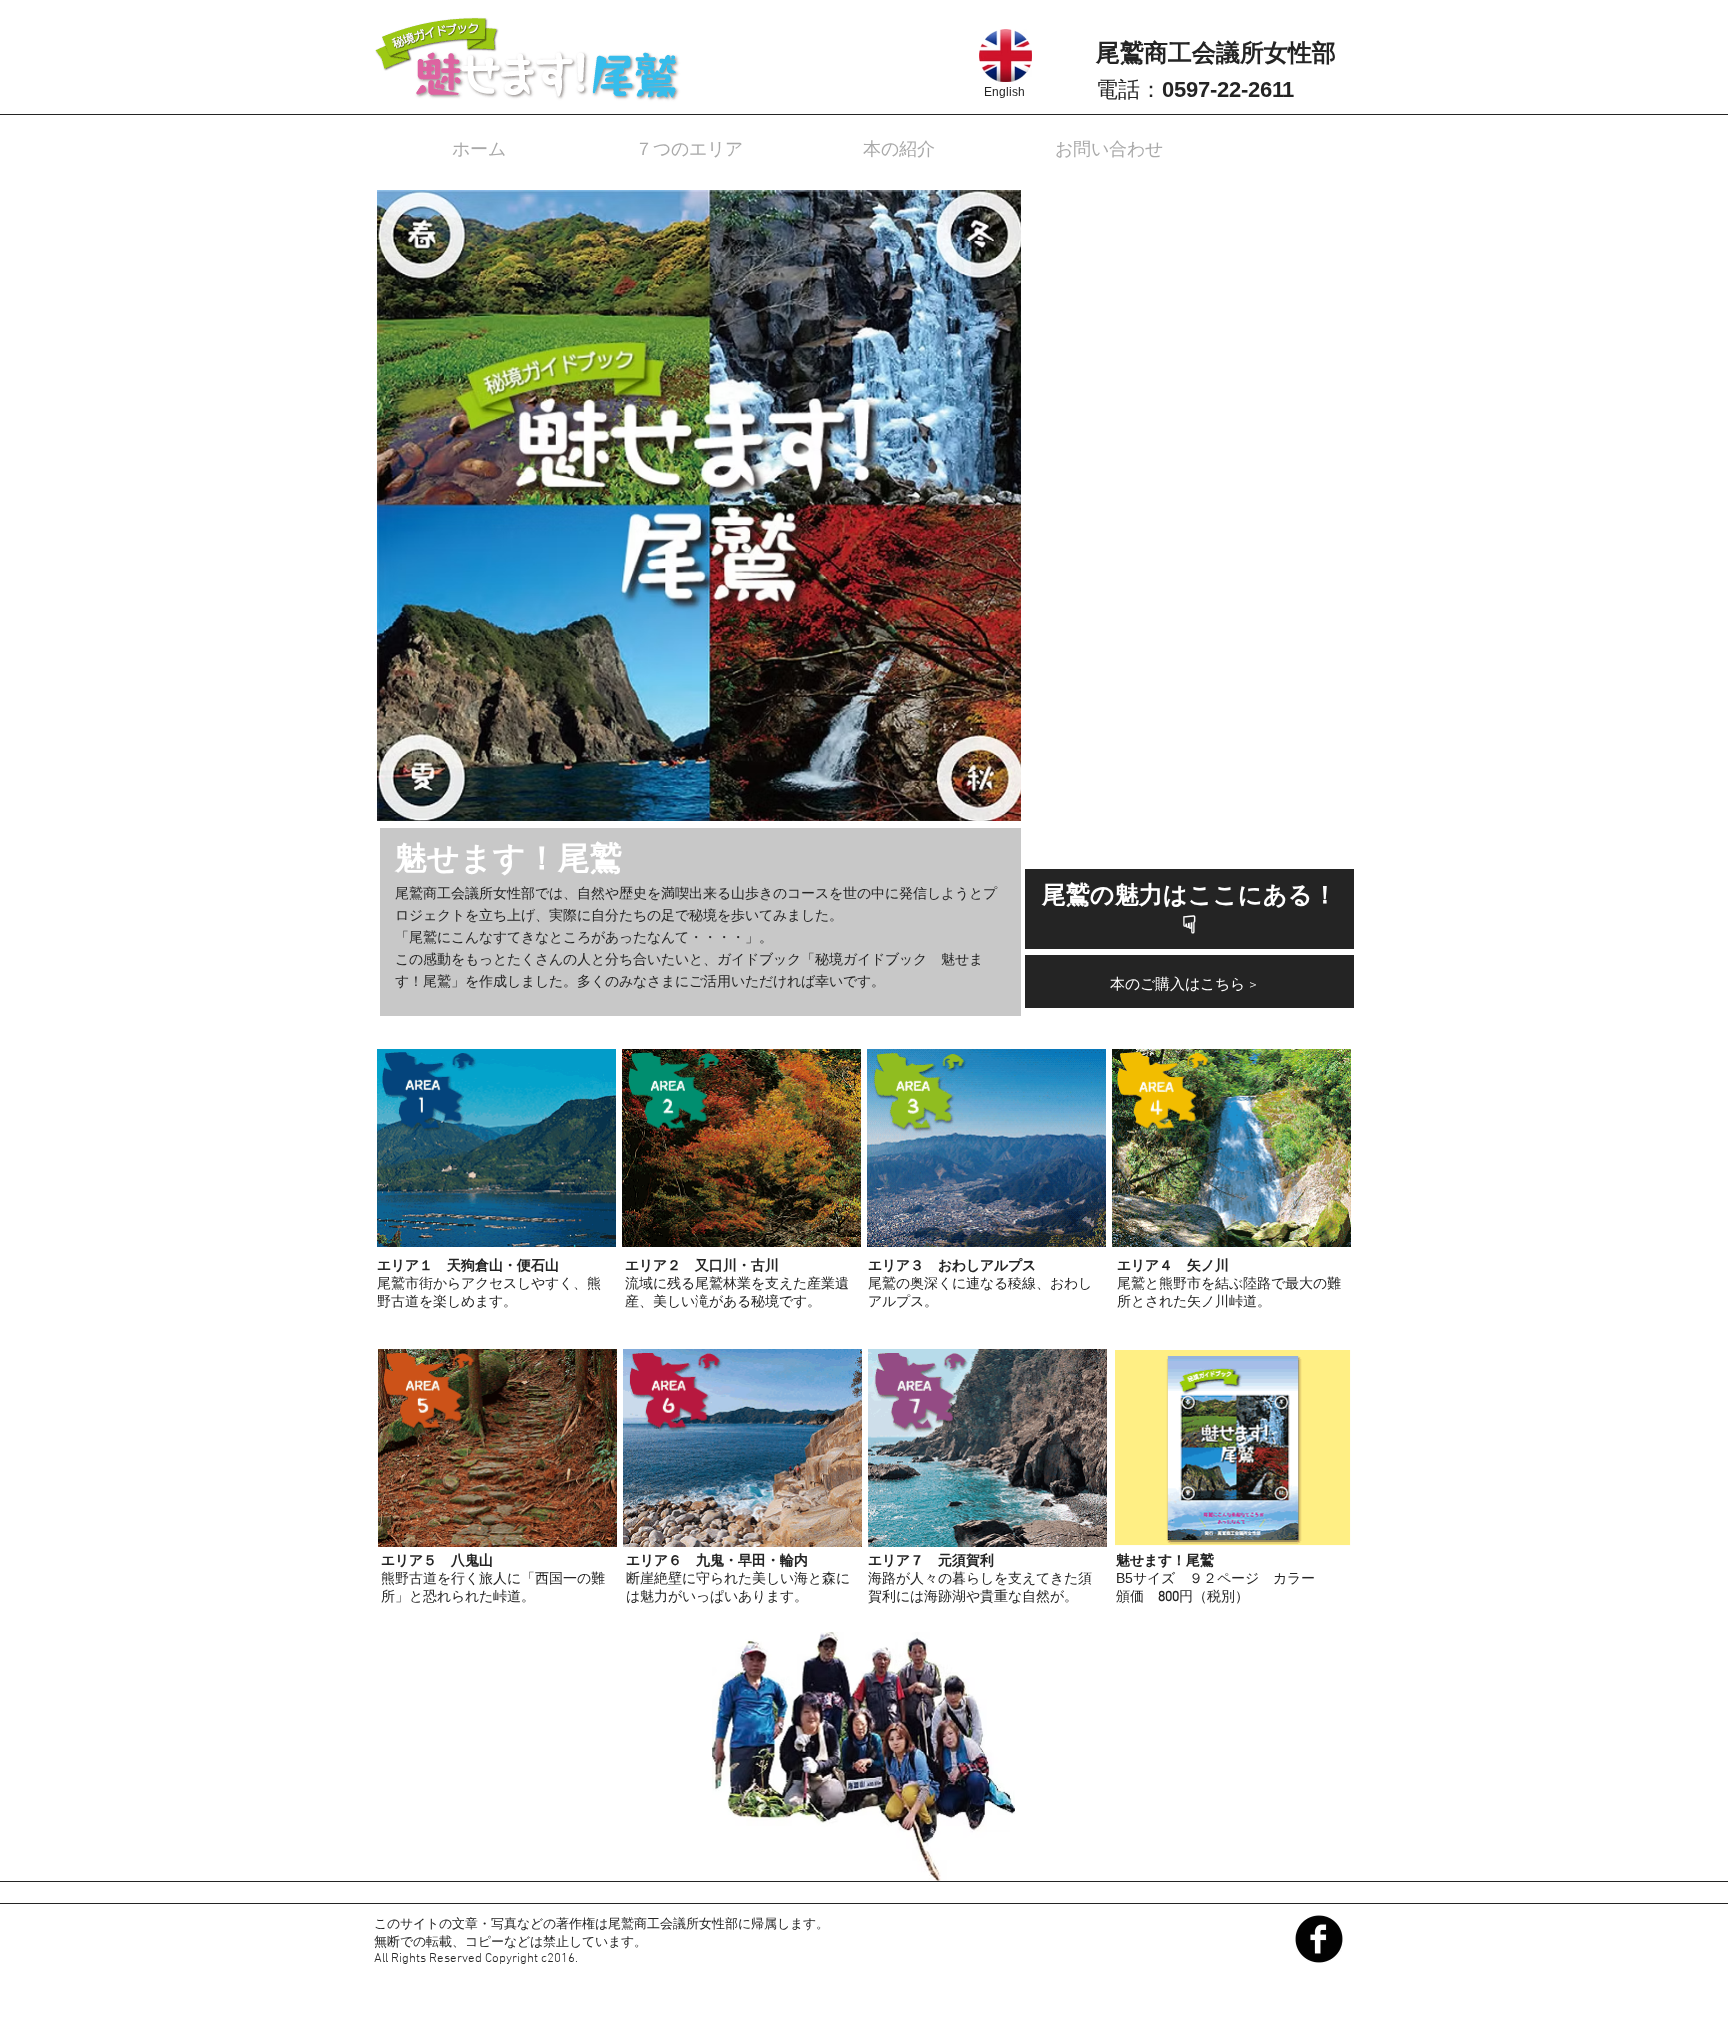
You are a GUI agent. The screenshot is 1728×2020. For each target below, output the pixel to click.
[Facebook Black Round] (1319, 1939)
